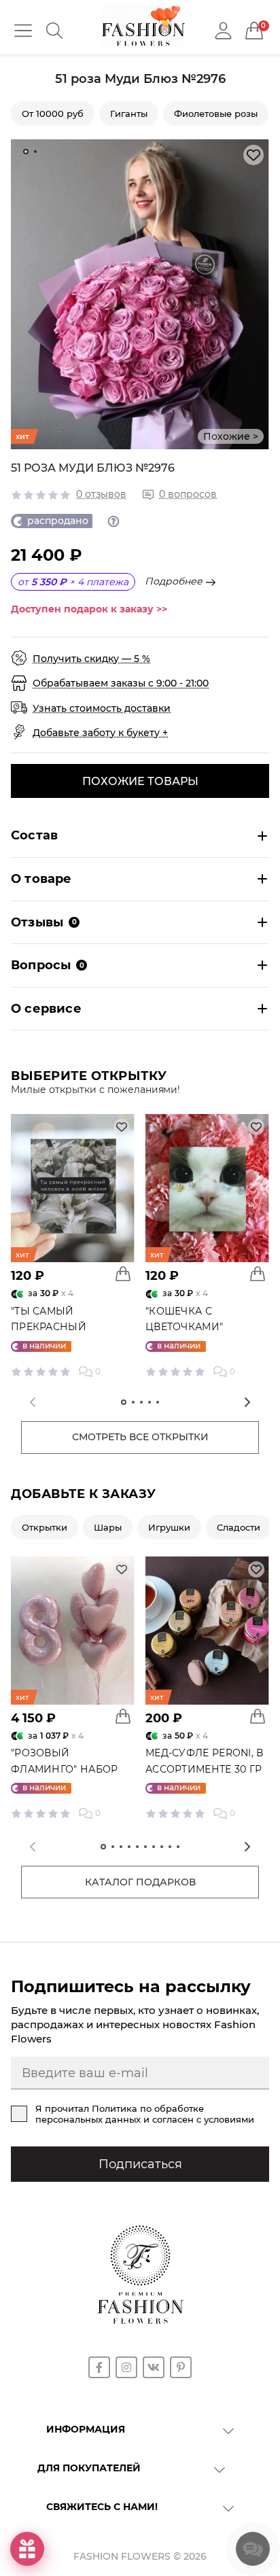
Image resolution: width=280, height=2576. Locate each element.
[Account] (223, 30)
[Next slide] (247, 1402)
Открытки (45, 1527)
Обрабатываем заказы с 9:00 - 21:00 (121, 683)
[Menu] (23, 31)
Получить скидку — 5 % (91, 659)
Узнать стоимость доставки (102, 708)
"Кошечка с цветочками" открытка (184, 1327)
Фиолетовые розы (216, 114)
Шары (108, 1527)
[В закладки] (253, 155)
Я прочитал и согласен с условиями (145, 2114)
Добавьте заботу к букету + (100, 733)
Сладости (239, 1527)
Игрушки (169, 1527)
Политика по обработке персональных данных (120, 2114)
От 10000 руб (53, 114)
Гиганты (129, 114)
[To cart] (123, 1274)
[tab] (26, 152)
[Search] (54, 31)
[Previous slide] (33, 1402)
